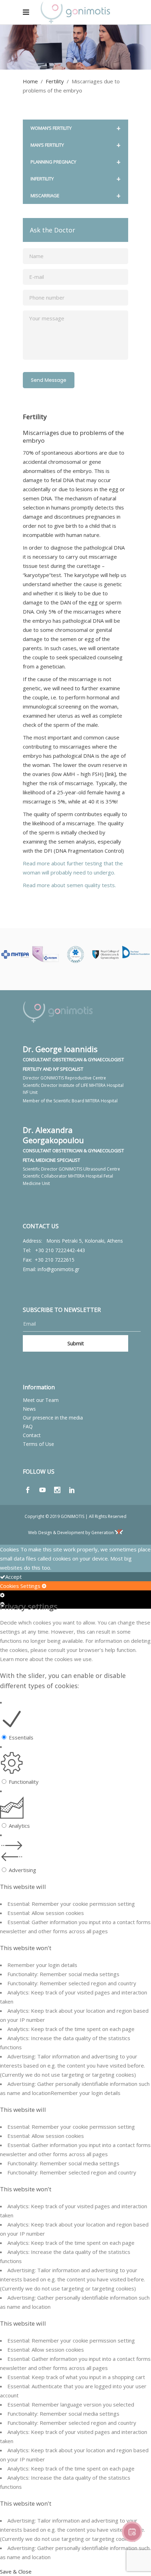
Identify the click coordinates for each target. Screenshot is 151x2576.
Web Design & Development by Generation (71, 1533)
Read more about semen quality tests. (69, 885)
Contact (32, 1435)
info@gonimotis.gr (58, 1269)
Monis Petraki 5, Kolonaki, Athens (85, 1241)
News (29, 1409)
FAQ (28, 1426)
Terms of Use (38, 1444)
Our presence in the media (53, 1418)
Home (30, 81)
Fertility (55, 81)
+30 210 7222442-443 (60, 1250)
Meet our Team (41, 1400)
